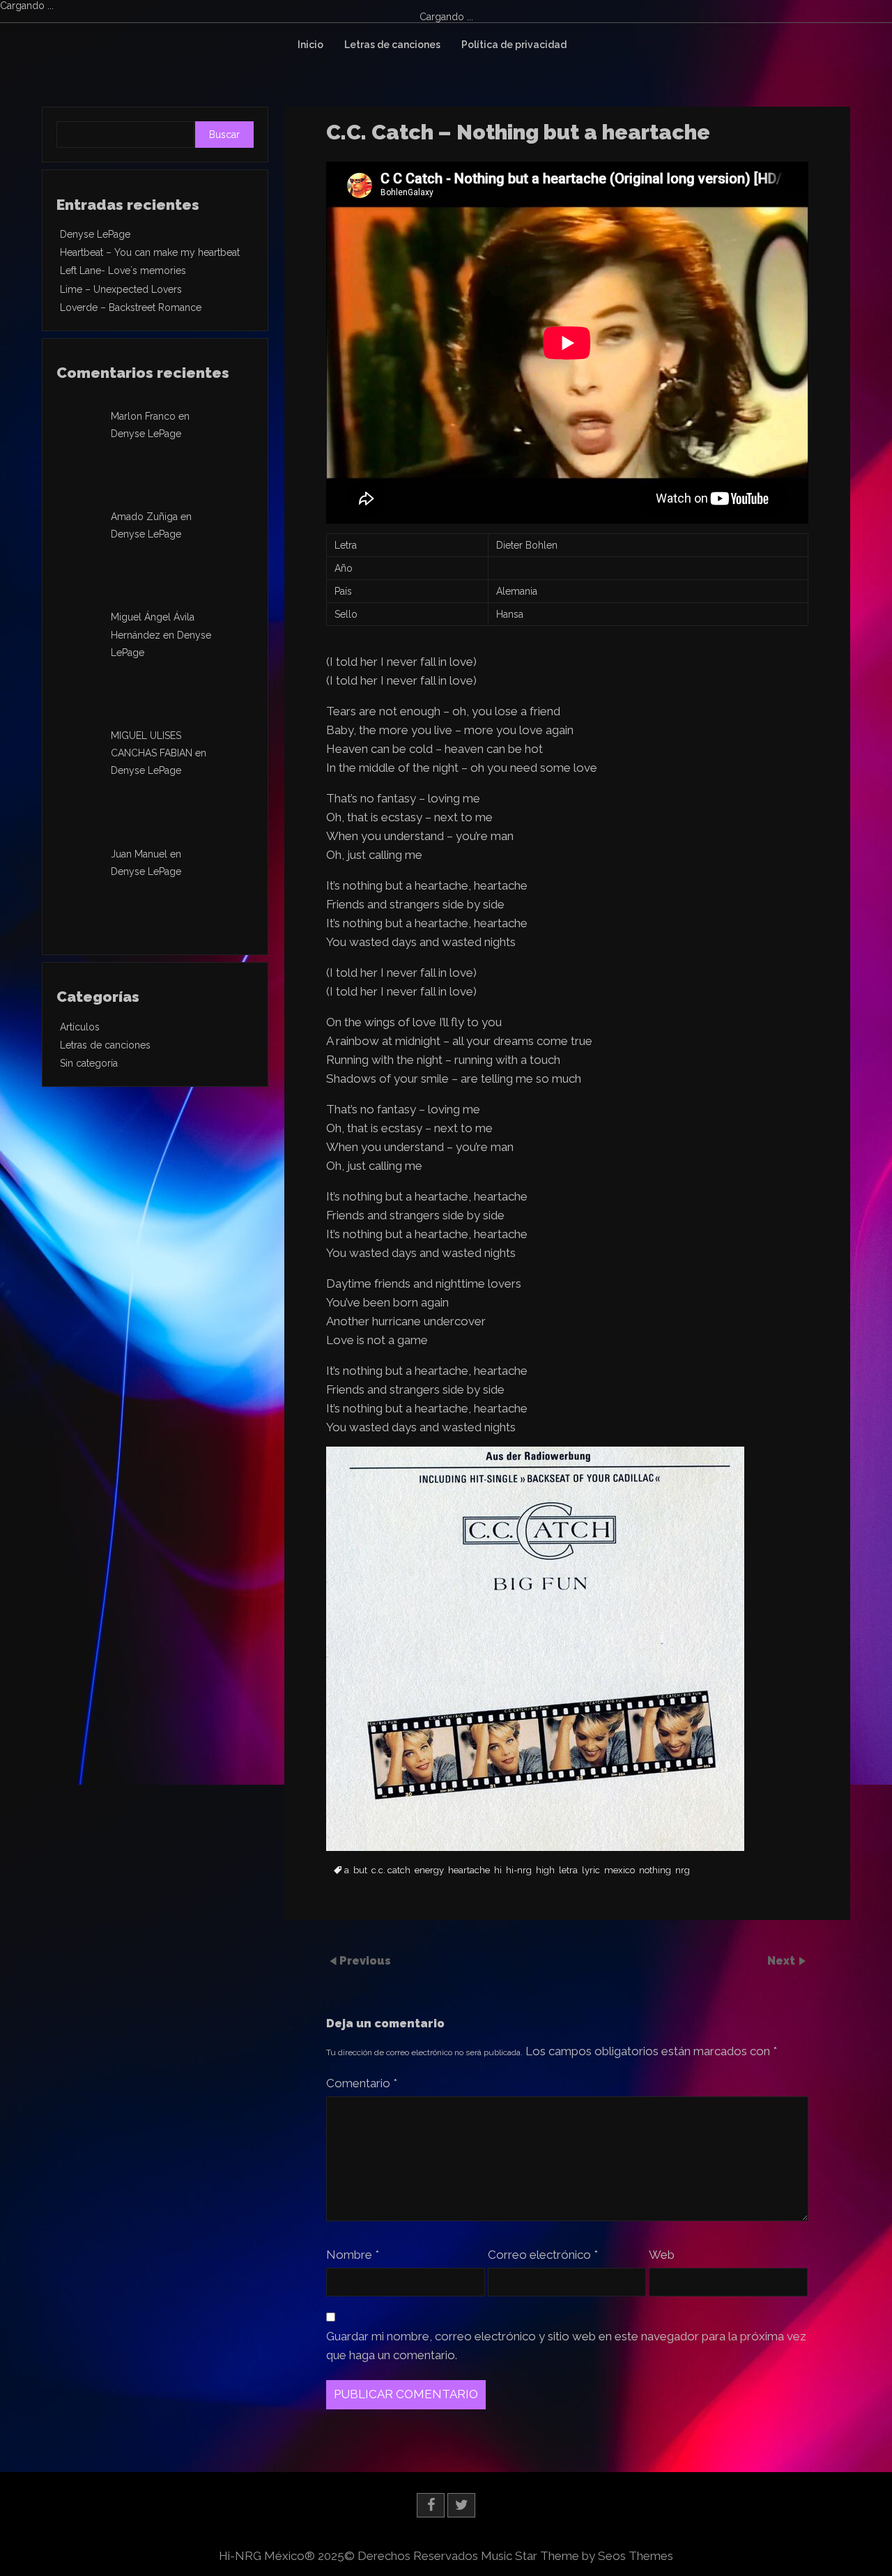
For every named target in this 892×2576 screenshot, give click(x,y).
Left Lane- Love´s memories (123, 270)
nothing (655, 1870)
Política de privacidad (514, 45)
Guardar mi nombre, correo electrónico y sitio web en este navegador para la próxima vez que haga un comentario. (566, 2346)
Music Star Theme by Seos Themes (577, 2556)
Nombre (353, 2255)
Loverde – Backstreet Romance (131, 307)
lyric (591, 1870)
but (360, 1870)
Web (662, 2255)
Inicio (310, 45)
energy (429, 1870)
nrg (683, 1870)
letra (568, 1870)
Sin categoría (89, 1063)
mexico (620, 1870)
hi (498, 1870)
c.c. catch (391, 1870)
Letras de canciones (392, 45)
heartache (469, 1870)
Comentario (362, 2083)
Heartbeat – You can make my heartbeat (150, 252)
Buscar (224, 135)
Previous (365, 1961)
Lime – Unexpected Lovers (121, 289)
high (545, 1870)
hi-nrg (519, 1870)
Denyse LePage (95, 234)
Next (783, 1961)
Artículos (80, 1027)
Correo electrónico (543, 2255)
